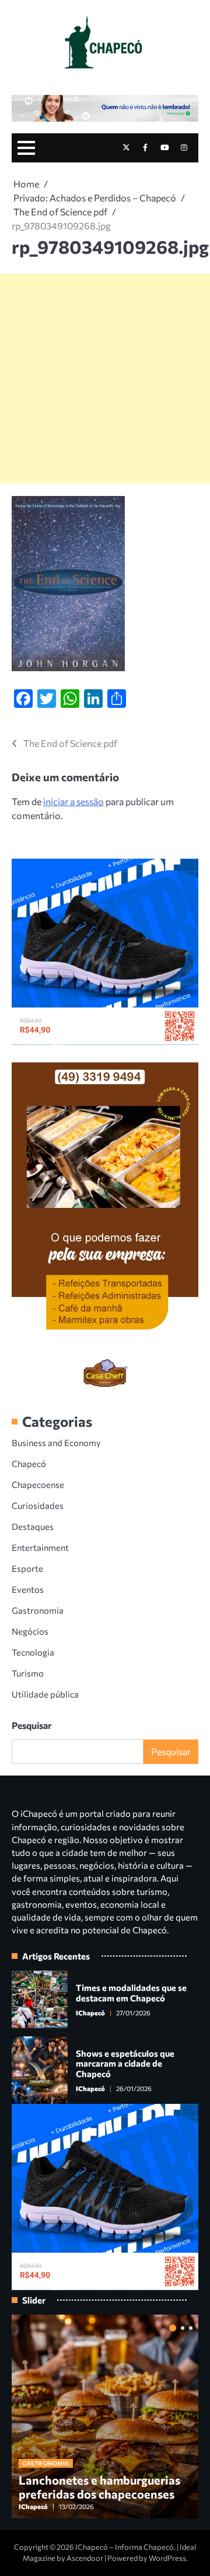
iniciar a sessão (73, 801)
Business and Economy (56, 1443)
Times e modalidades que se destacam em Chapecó (131, 1993)
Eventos (28, 1589)
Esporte (27, 1568)
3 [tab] (191, 2328)
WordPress (167, 2558)
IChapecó (90, 2013)
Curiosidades (38, 1505)
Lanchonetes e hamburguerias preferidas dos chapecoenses (99, 2487)
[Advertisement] (105, 378)
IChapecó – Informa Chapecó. (125, 2547)
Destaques (33, 1526)
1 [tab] (173, 2328)
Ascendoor (85, 2558)
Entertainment (40, 1547)
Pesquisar (32, 1725)
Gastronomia (38, 1610)
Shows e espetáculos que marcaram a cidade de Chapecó (125, 2064)
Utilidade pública (45, 1694)
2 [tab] (183, 2328)
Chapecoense (38, 1484)
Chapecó (29, 1464)
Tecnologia (33, 1652)
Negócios (30, 1631)
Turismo (28, 1673)
